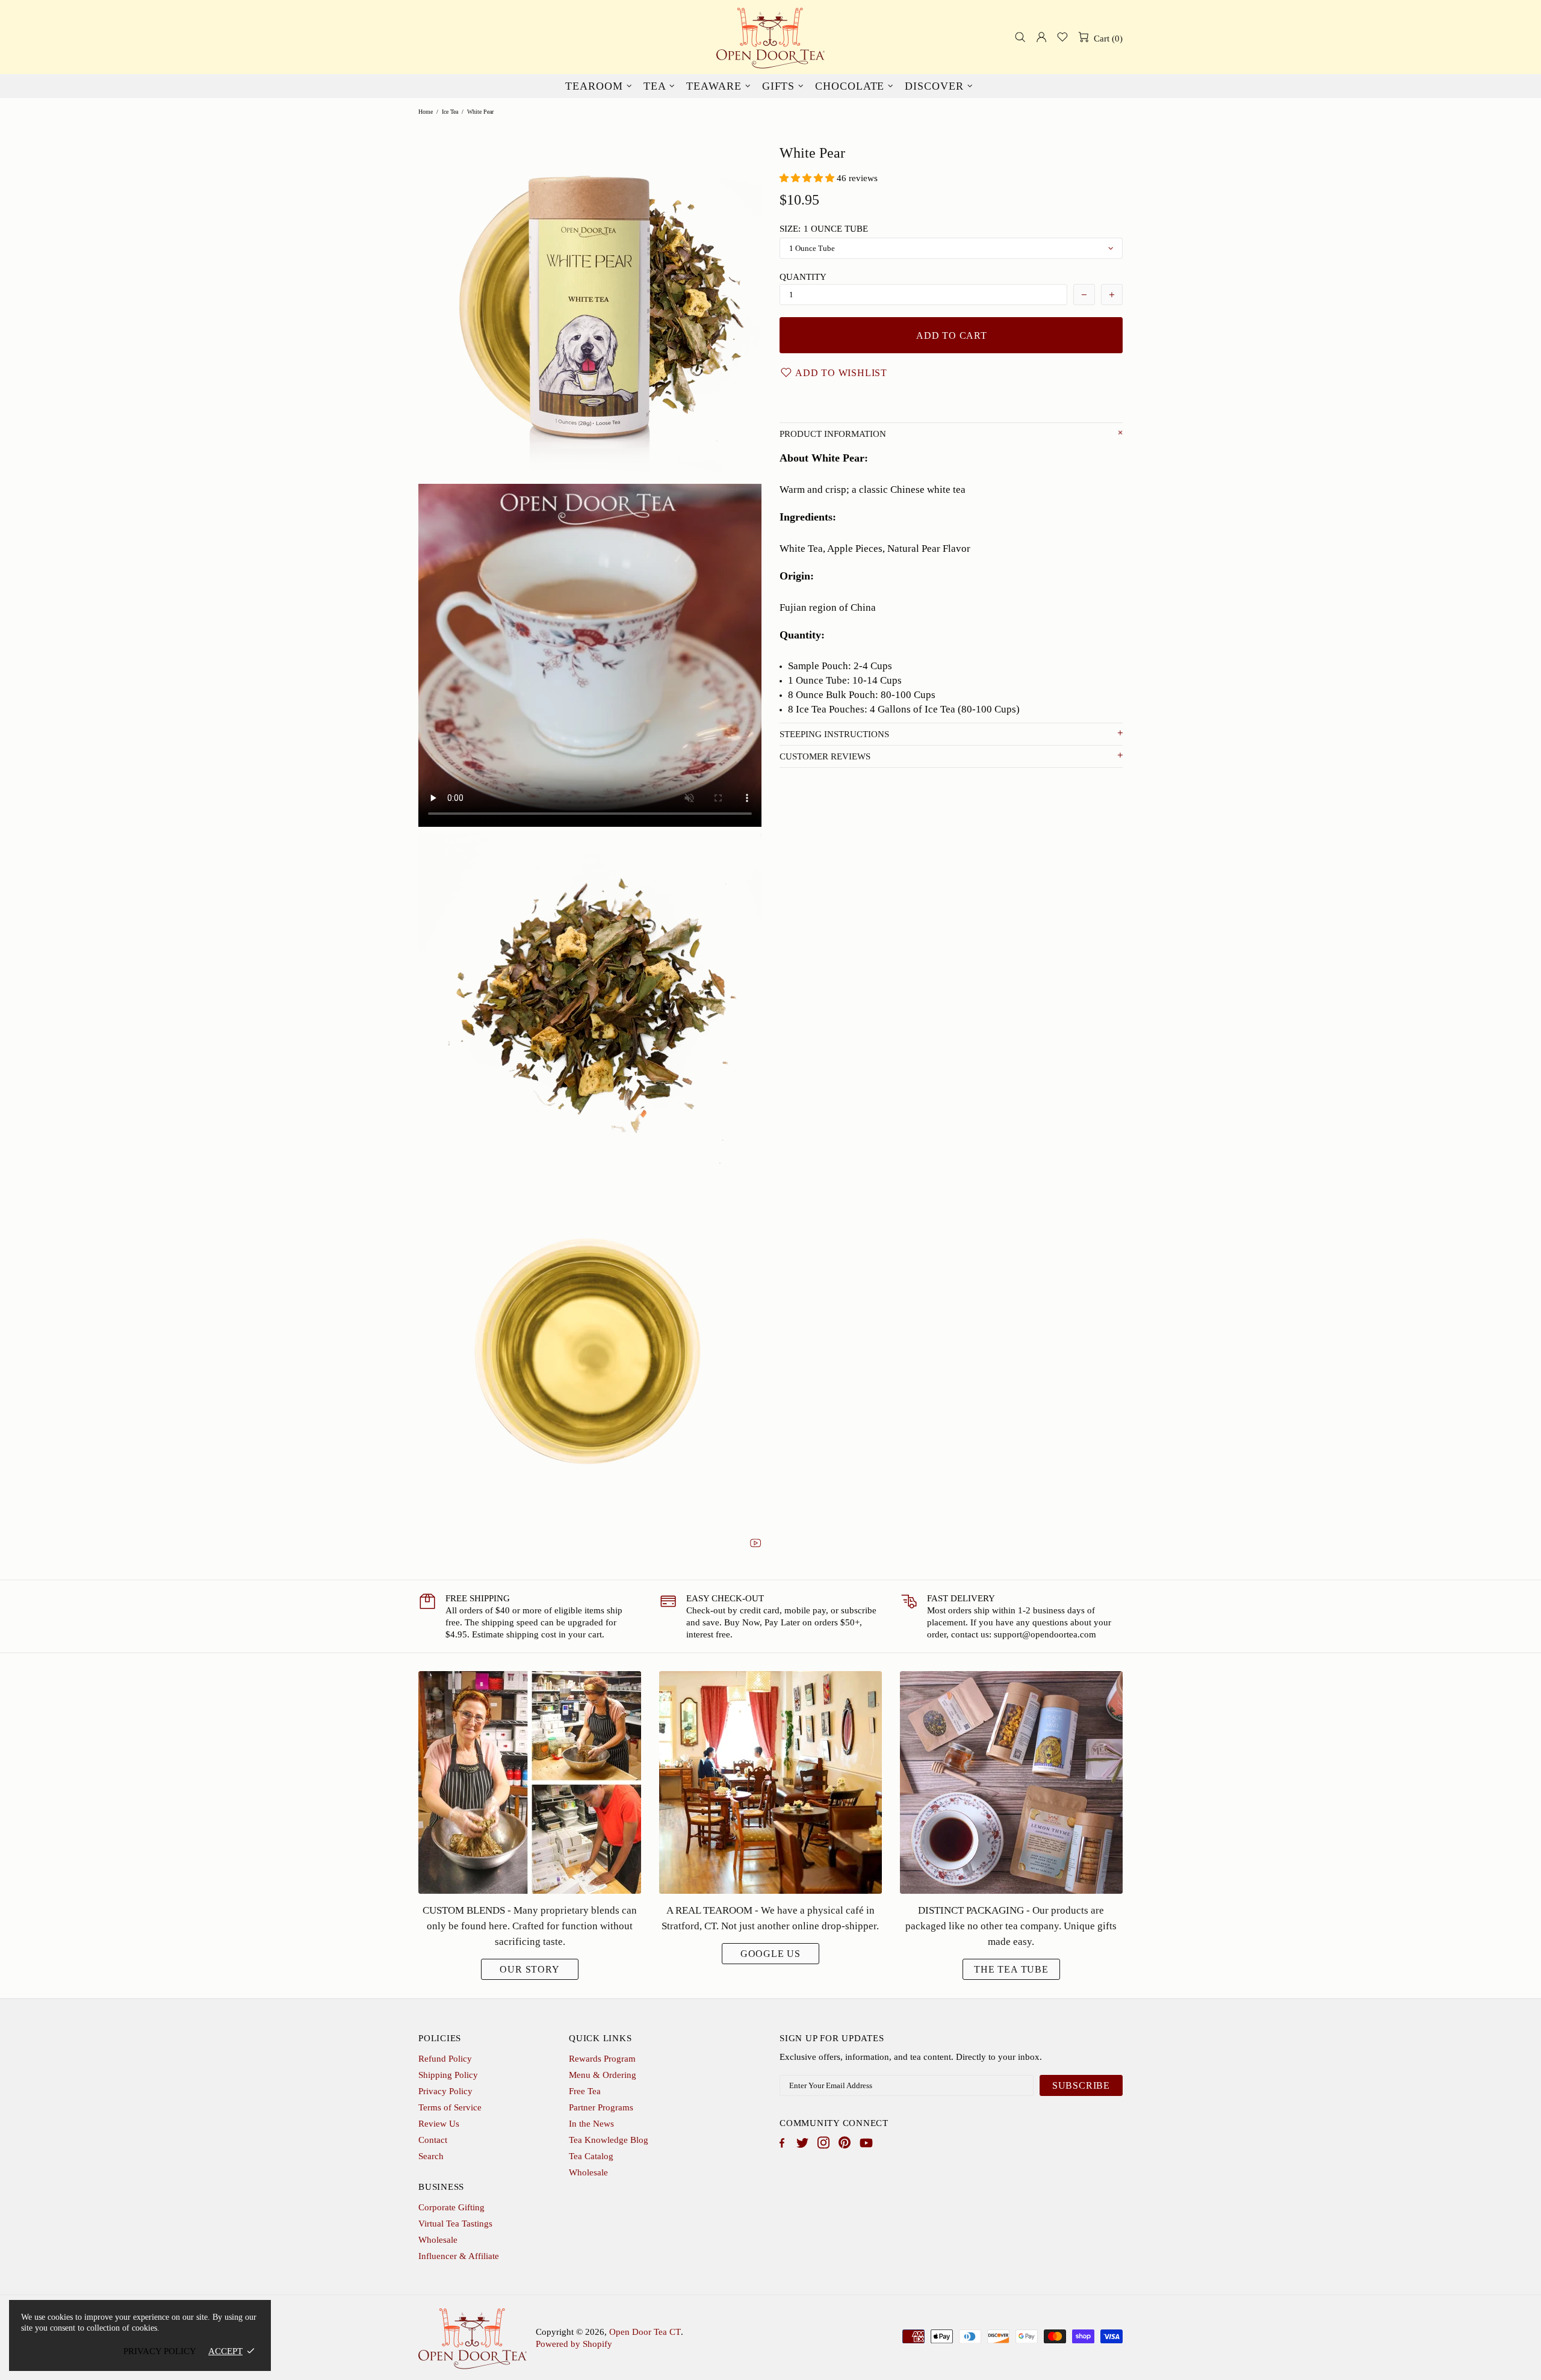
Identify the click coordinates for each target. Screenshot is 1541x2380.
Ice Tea (450, 112)
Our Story (529, 1969)
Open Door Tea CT (770, 37)
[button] (808, 178)
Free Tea (585, 2091)
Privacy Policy (445, 2091)
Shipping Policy (448, 2075)
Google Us (770, 1954)
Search (431, 2156)
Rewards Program (602, 2059)
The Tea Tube (1011, 1969)
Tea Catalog (591, 2156)
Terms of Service (450, 2107)
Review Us (439, 2124)
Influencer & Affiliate (459, 2256)
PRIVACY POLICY (160, 2351)
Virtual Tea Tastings (455, 2224)
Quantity (803, 277)
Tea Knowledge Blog (609, 2140)
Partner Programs (601, 2107)
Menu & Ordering (603, 2075)
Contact (433, 2140)
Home (426, 112)
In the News (591, 2124)
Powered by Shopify (574, 2344)
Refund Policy (445, 2059)
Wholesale (588, 2172)
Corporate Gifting (451, 2207)
